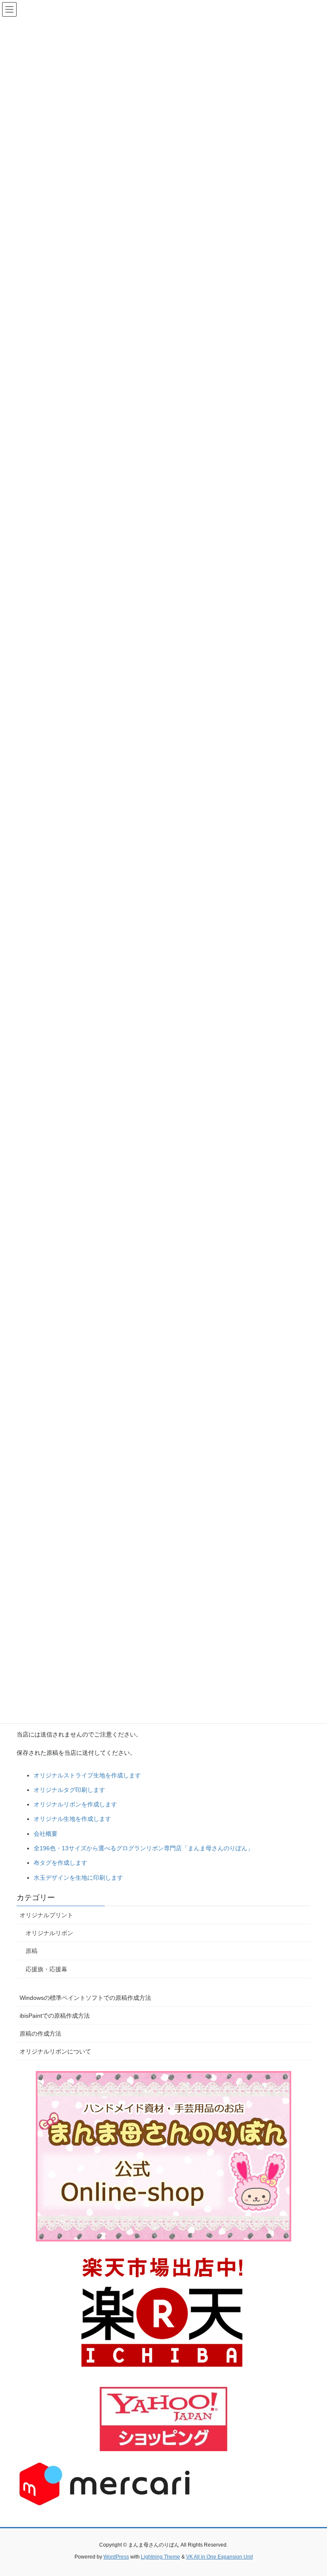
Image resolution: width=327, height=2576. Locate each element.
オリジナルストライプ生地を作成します (87, 1775)
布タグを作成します (60, 1863)
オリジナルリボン (49, 1933)
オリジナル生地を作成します (72, 1819)
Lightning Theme (161, 2557)
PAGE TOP (311, 2491)
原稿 (32, 1951)
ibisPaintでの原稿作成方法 (55, 2016)
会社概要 (46, 1834)
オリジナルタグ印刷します (69, 1790)
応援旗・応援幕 (46, 1969)
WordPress (116, 2557)
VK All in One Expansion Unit (219, 2557)
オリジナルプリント (46, 1915)
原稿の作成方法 (40, 2034)
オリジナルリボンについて (55, 2051)
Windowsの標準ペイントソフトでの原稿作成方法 (85, 1998)
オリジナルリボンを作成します (75, 1804)
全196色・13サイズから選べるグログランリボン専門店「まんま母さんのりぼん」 (143, 1848)
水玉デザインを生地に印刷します (78, 1878)
